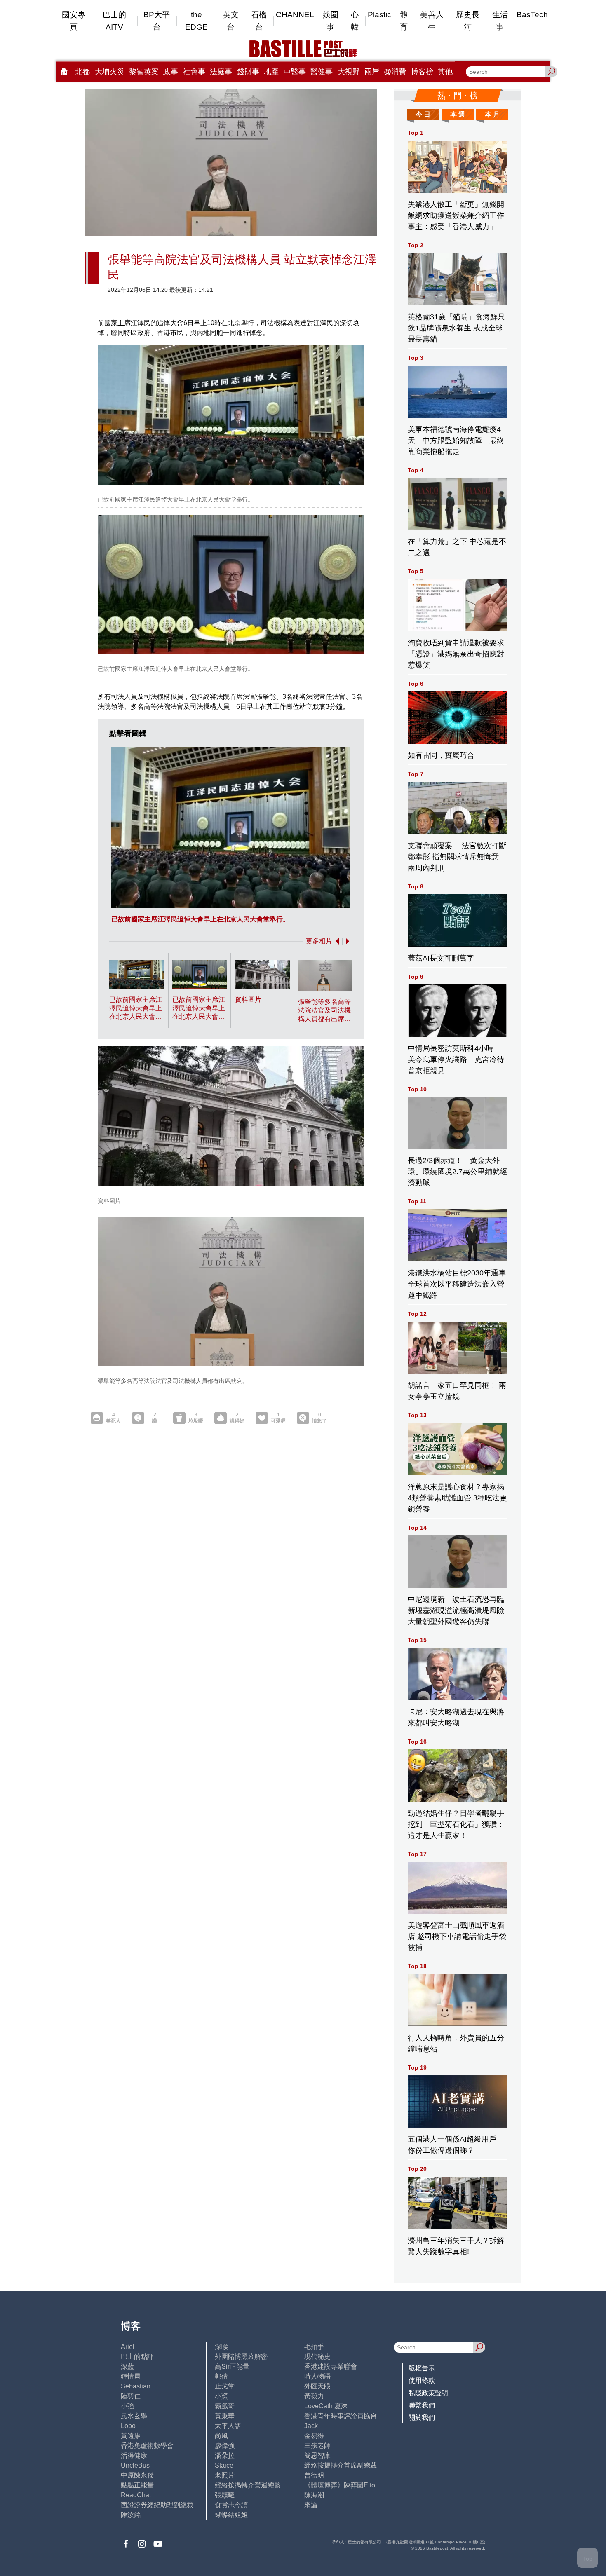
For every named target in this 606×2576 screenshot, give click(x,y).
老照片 (225, 2475)
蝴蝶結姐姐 (231, 2515)
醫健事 (322, 72)
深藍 (127, 2366)
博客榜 (422, 72)
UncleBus (135, 2465)
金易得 (314, 2436)
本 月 (492, 114)
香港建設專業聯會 (331, 2366)
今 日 (423, 114)
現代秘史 (317, 2357)
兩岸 (372, 72)
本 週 (458, 114)
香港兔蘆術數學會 (147, 2446)
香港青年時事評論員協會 (341, 2416)
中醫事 (295, 72)
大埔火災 (110, 72)
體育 (404, 21)
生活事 (500, 21)
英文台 (231, 21)
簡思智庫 (317, 2455)
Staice (224, 2465)
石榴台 (259, 21)
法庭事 (221, 72)
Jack (311, 2426)
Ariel (128, 2347)
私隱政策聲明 (428, 2393)
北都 (82, 72)
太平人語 (228, 2426)
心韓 (355, 21)
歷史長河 (468, 21)
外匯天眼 (317, 2386)
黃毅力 (314, 2396)
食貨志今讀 (231, 2505)
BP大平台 (157, 21)
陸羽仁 (131, 2396)
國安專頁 (74, 21)
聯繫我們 (422, 2405)
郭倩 (221, 2376)
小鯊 (221, 2396)
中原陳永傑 (137, 2475)
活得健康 (134, 2455)
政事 (171, 72)
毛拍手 (314, 2347)
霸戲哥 (225, 2406)
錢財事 (248, 72)
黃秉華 (225, 2416)
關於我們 (422, 2418)
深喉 (221, 2347)
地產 (271, 72)
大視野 (349, 72)
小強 (127, 2406)
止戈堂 (225, 2386)
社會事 (194, 72)
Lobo (128, 2426)
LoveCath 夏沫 (326, 2406)
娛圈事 (331, 21)
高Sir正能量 (232, 2366)
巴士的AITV (114, 21)
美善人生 (432, 21)
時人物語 (317, 2376)
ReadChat (136, 2495)
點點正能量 (137, 2485)
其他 (445, 72)
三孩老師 (317, 2446)
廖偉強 (225, 2446)
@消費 (395, 72)
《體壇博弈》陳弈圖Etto (340, 2485)
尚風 (221, 2436)
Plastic (379, 15)
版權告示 (422, 2368)
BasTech (532, 15)
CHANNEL (295, 15)
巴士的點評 (137, 2357)
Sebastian (136, 2386)
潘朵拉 (225, 2455)
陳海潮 (314, 2495)
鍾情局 (131, 2376)
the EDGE (196, 21)
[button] (336, 941)
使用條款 (422, 2380)
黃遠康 (131, 2436)
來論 (311, 2505)
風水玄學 (134, 2416)
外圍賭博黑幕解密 (241, 2357)
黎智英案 (144, 72)
